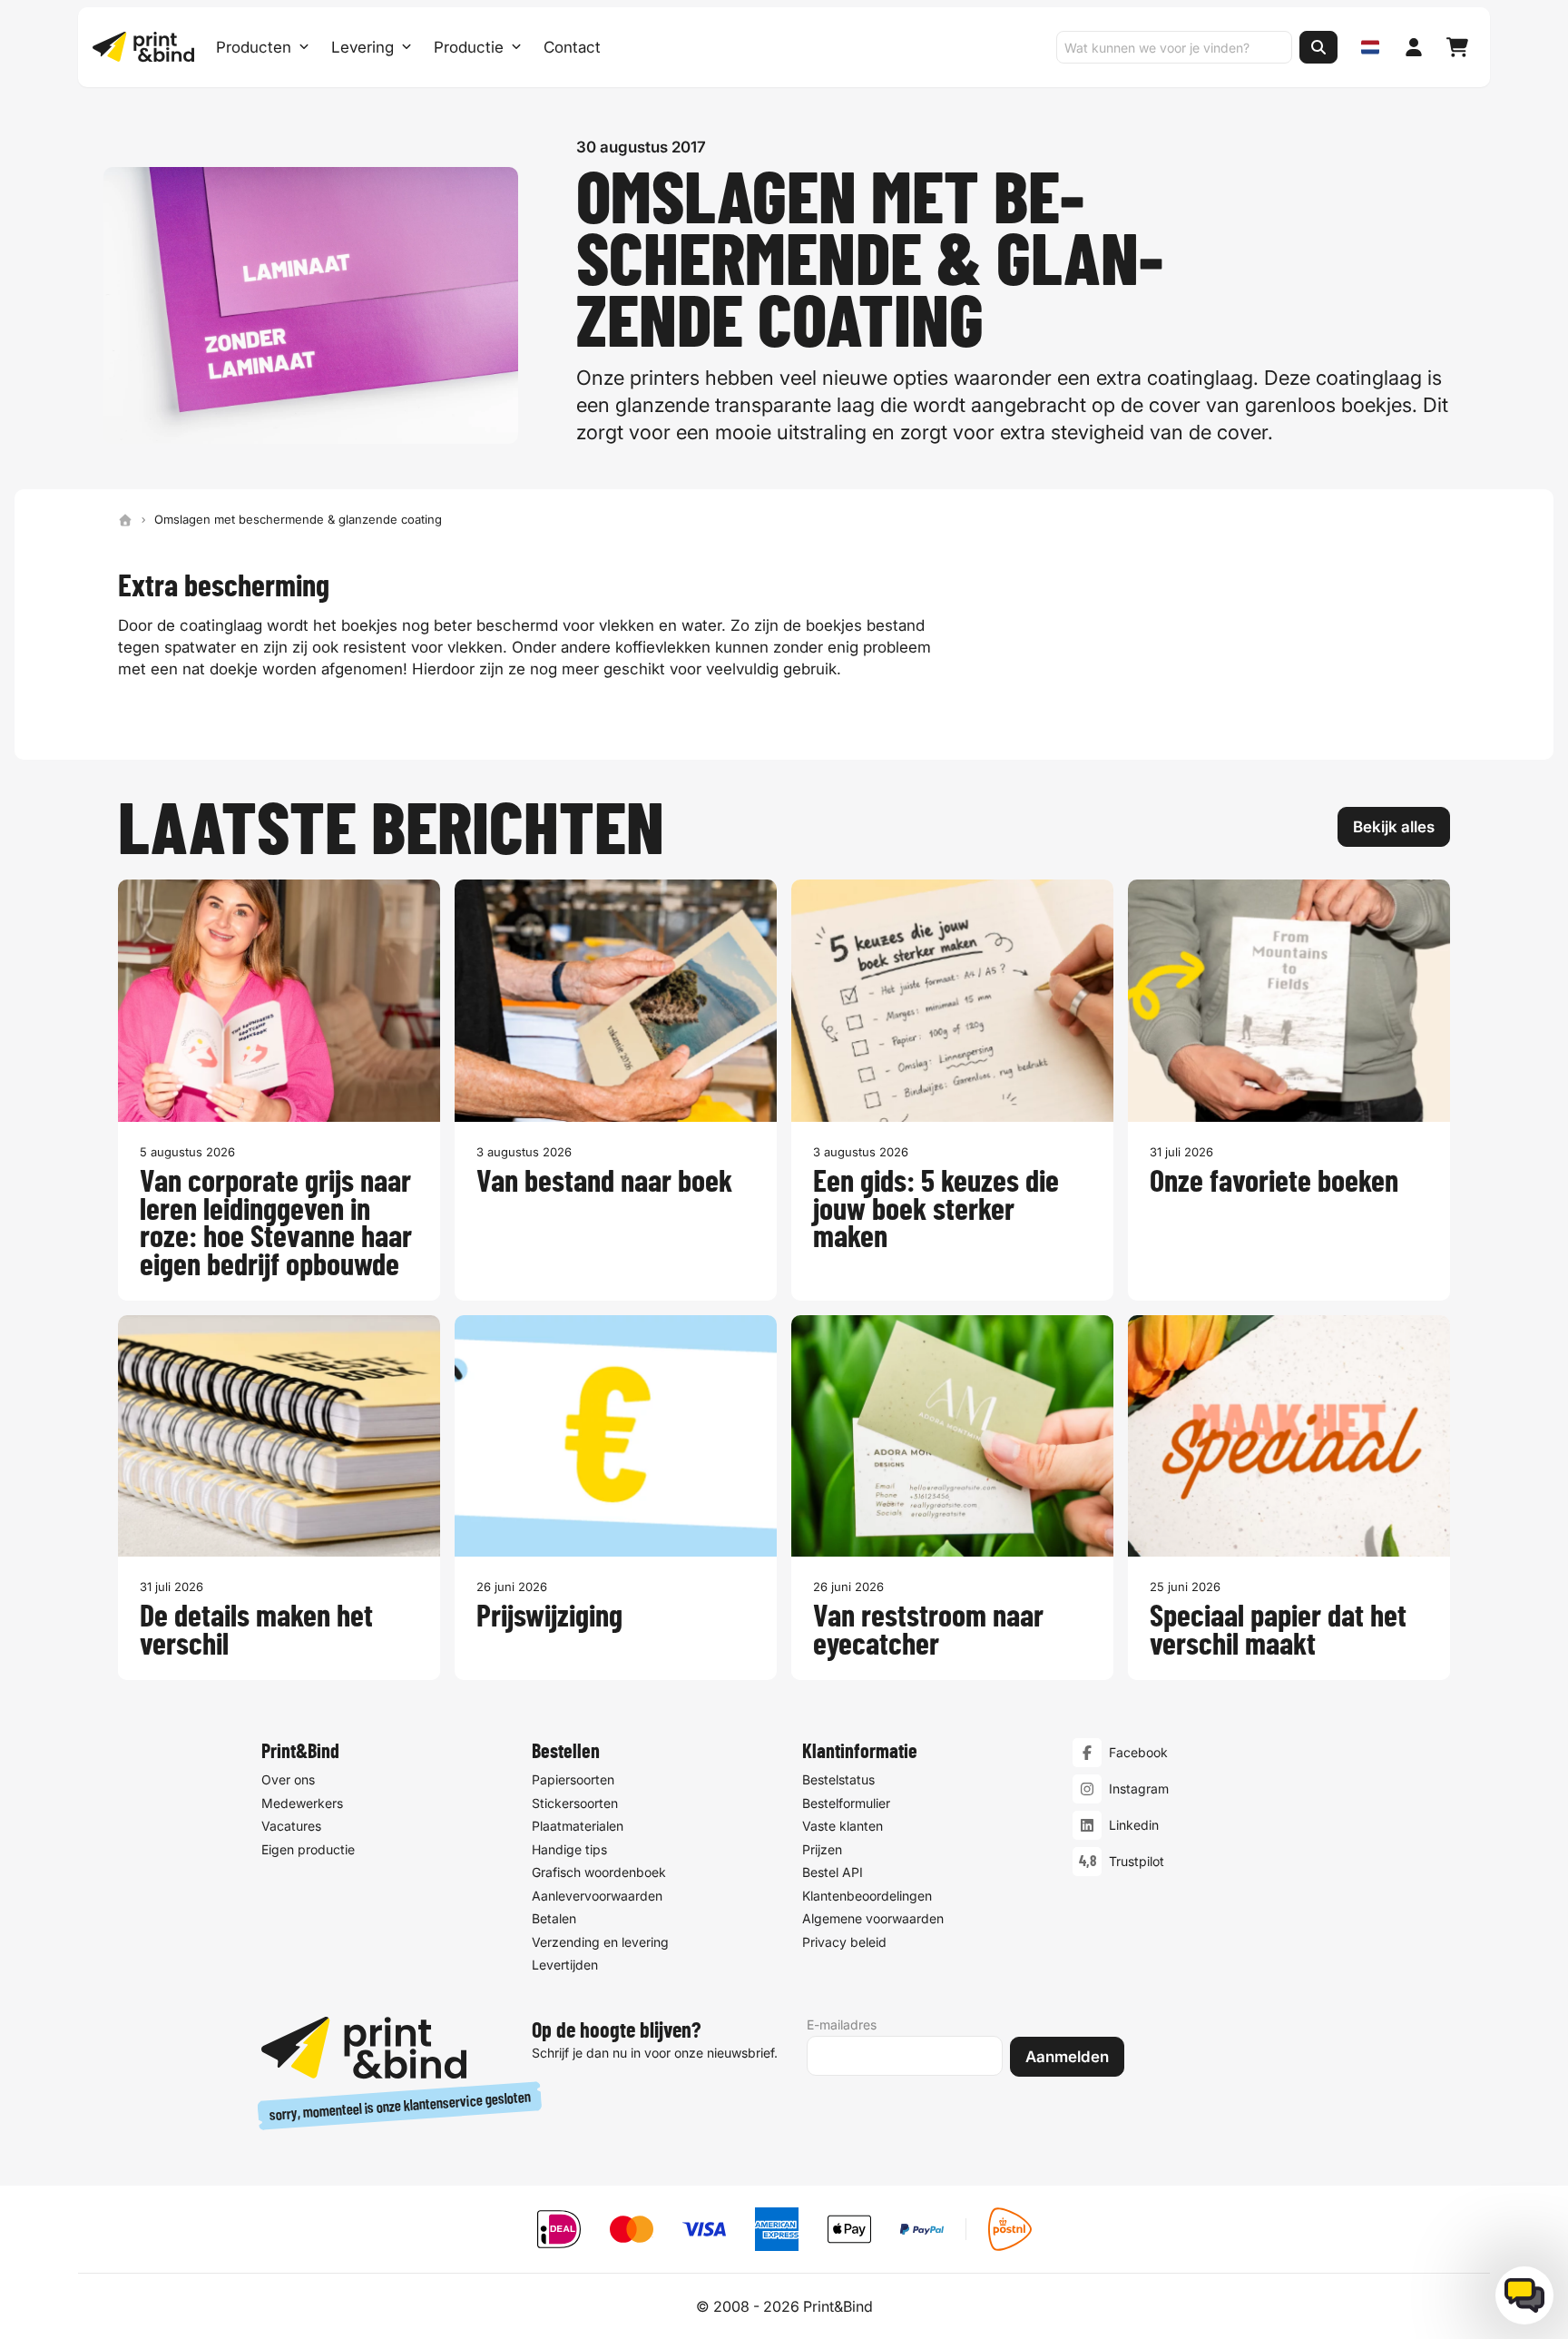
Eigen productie (308, 1849)
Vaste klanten (843, 1826)
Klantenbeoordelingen (867, 1896)
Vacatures (291, 1826)
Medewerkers (302, 1803)
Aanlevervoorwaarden (597, 1896)
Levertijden (565, 1965)
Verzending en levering (600, 1942)
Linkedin (1134, 1825)
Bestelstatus (838, 1779)
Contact (572, 47)
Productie (469, 47)
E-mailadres (842, 2025)
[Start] (125, 520)
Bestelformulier (846, 1803)
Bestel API (833, 1872)
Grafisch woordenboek (599, 1872)
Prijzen (822, 1849)
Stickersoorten (575, 1803)
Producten (254, 47)
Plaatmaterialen (578, 1826)
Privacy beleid (844, 1942)
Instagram (1139, 1789)
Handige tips (569, 1849)
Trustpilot (1137, 1861)
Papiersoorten (573, 1779)
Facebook (1138, 1752)
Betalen (554, 1918)
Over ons (288, 1779)
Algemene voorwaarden (873, 1918)
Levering (363, 47)
